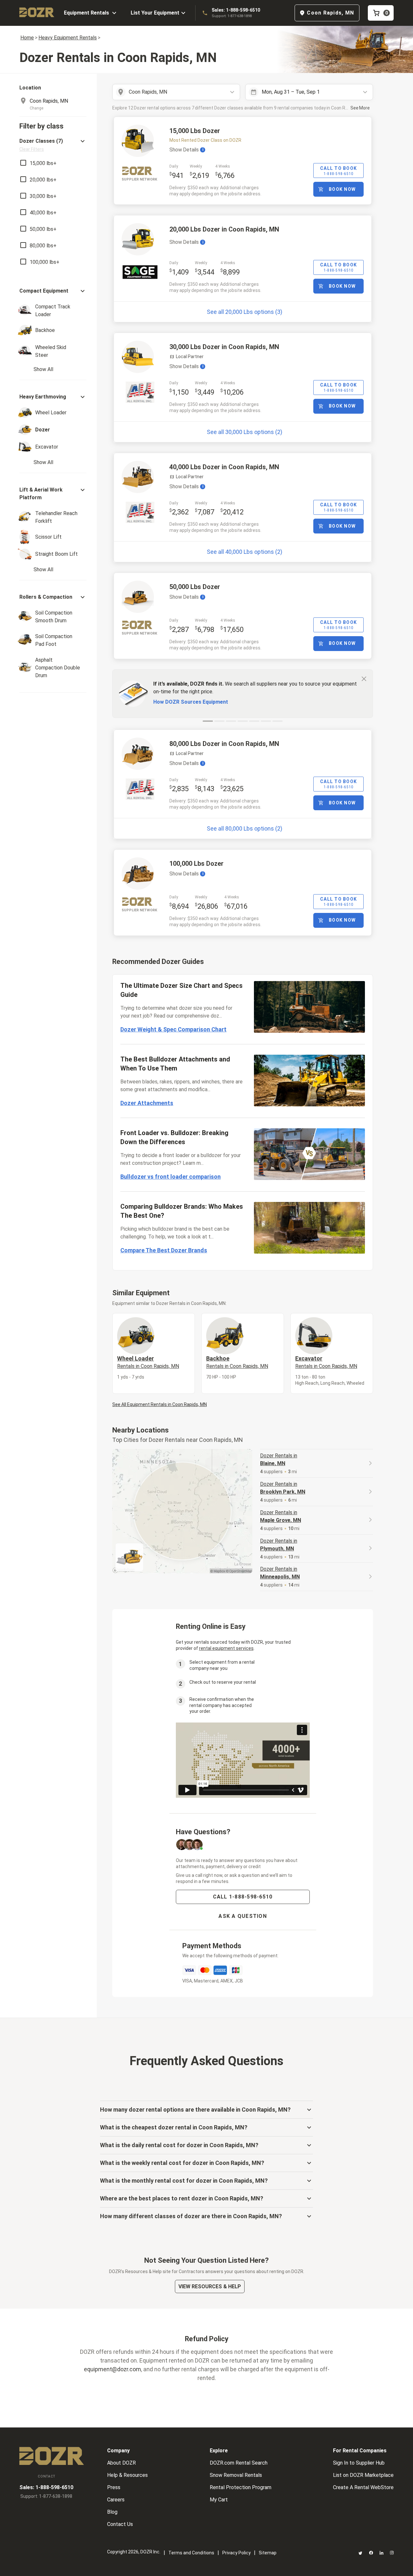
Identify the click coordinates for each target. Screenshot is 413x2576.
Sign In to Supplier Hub (359, 2463)
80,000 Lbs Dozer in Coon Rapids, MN (224, 744)
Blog (112, 2512)
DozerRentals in (279, 1459)
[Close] (364, 678)
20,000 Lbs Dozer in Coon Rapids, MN (224, 229)
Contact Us (120, 2524)
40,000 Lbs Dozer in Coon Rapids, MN (224, 467)
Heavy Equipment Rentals (68, 38)
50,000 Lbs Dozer (195, 587)
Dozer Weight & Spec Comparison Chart (173, 1029)
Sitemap (268, 2553)
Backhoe (237, 1362)
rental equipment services (226, 1648)
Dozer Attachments (147, 1103)
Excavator (326, 1362)
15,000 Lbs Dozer (195, 131)
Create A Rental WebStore (363, 2487)
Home (27, 38)
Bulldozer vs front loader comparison (171, 1177)
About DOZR (121, 2463)
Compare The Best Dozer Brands (164, 1250)
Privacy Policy (237, 2553)
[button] (53, 145)
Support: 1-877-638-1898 (232, 16)
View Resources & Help (210, 2286)
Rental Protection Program (241, 2487)
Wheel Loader (148, 1362)
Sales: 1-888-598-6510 (236, 10)
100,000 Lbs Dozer (196, 864)
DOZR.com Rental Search (239, 2463)
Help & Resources (127, 2475)
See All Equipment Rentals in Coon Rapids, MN (160, 1404)
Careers (116, 2500)
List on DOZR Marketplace (363, 2475)
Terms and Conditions (191, 2553)
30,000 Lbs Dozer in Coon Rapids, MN (224, 347)
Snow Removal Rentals (236, 2475)
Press (114, 2487)
